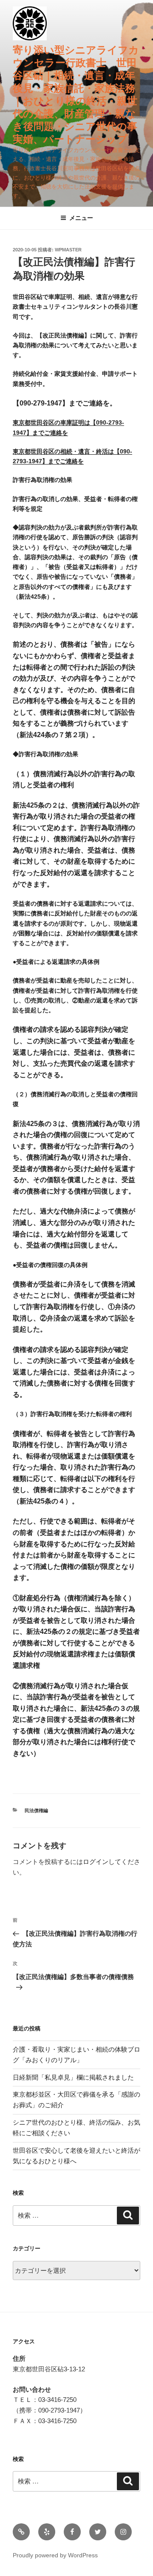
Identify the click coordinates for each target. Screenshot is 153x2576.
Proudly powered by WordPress (55, 2555)
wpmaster (68, 250)
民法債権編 (36, 1810)
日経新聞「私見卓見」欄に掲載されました (73, 2077)
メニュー (81, 218)
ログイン (96, 1862)
